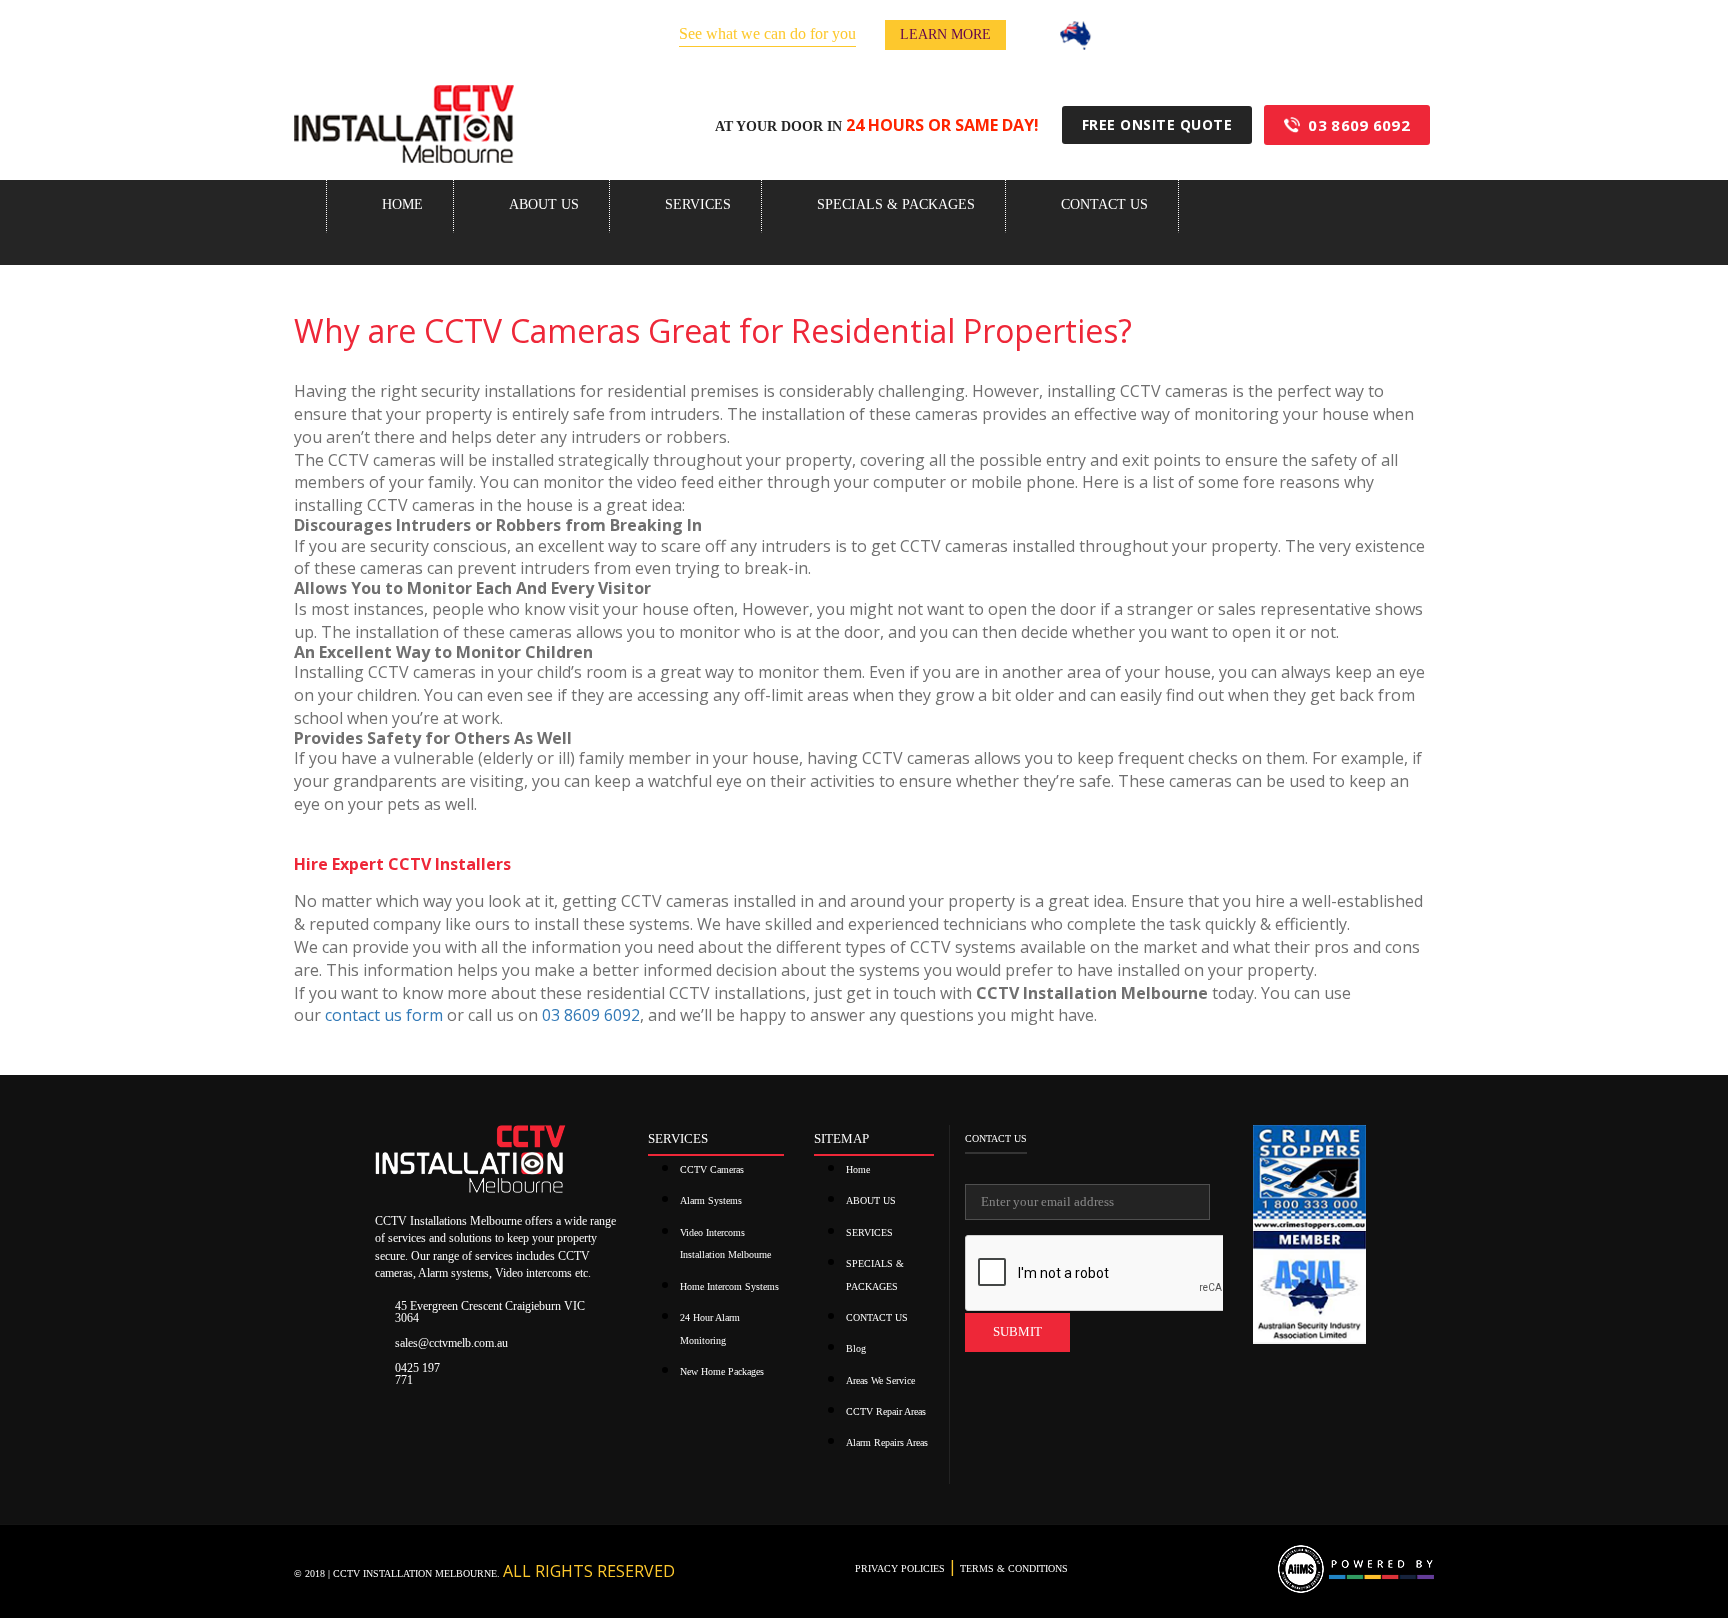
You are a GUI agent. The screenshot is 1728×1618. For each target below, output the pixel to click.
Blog (856, 1348)
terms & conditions (1012, 1568)
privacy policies (901, 1568)
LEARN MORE (945, 34)
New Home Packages (722, 1371)
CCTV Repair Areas (886, 1411)
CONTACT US (1104, 204)
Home (402, 204)
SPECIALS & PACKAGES (896, 204)
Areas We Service (880, 1380)
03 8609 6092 (1359, 125)
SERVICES (698, 204)
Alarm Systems (711, 1200)
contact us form (384, 1015)
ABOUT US (544, 204)
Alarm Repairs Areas (887, 1442)
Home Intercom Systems (729, 1286)
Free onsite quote (1157, 124)
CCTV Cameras (712, 1169)
